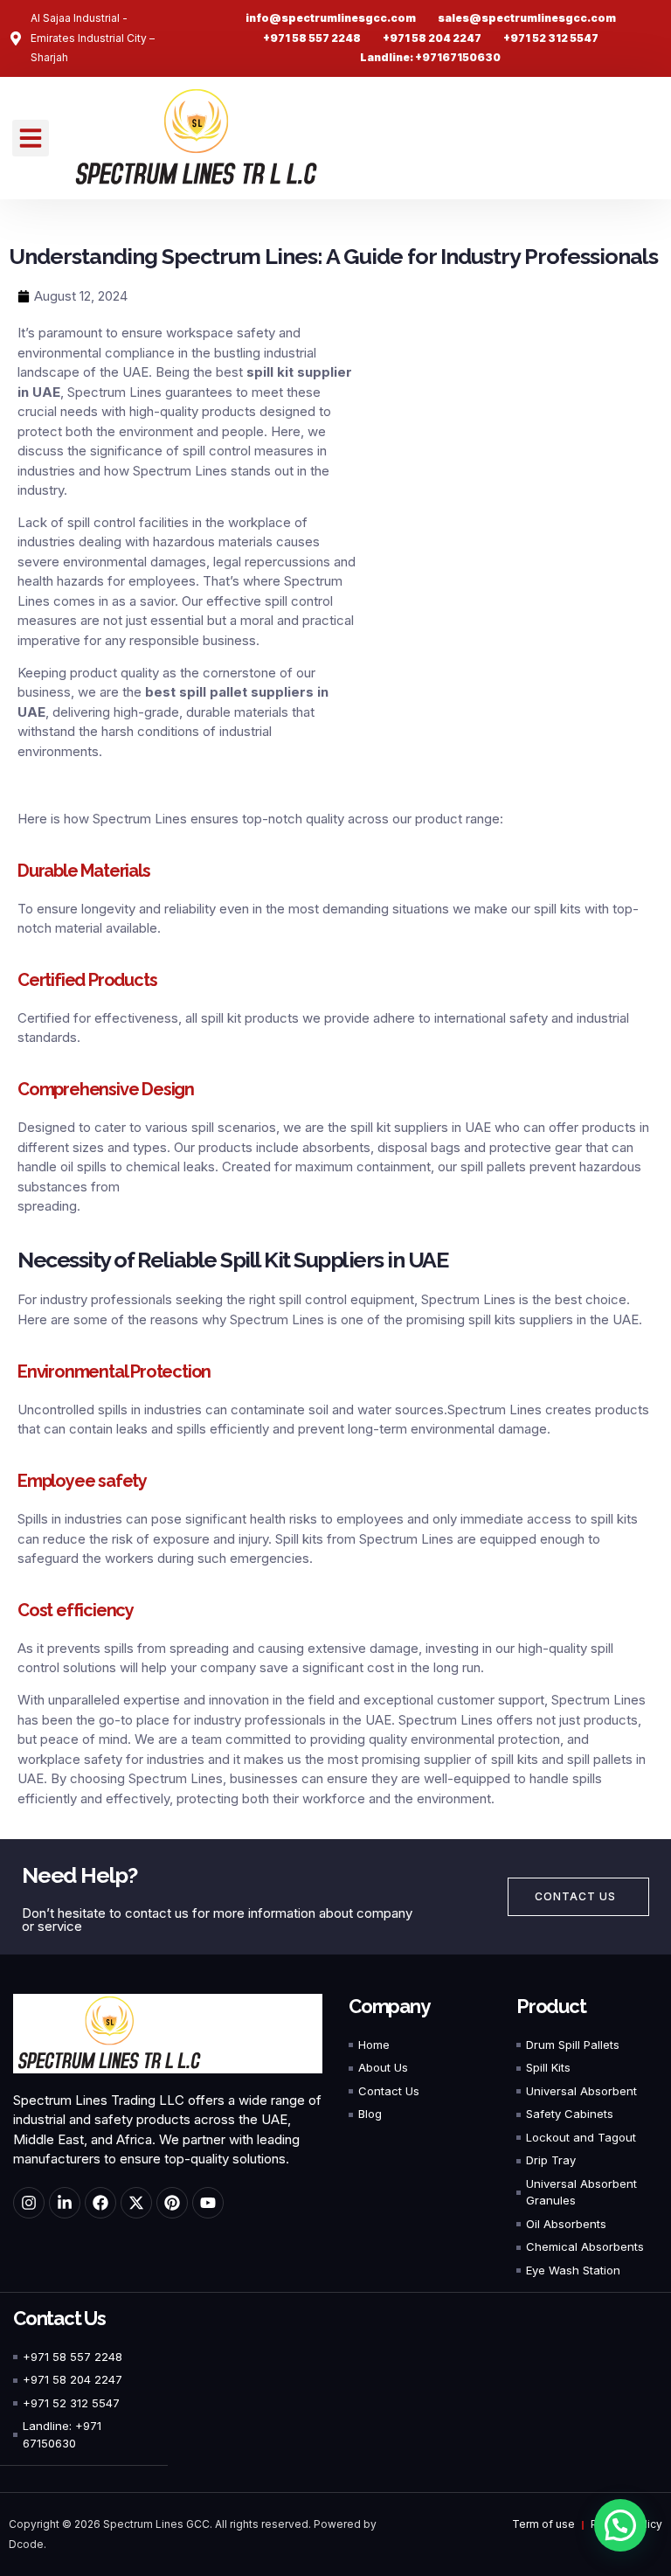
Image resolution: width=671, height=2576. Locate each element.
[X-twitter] (136, 2203)
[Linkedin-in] (65, 2203)
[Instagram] (29, 2203)
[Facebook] (100, 2203)
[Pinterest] (172, 2203)
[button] (31, 138)
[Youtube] (208, 2203)
